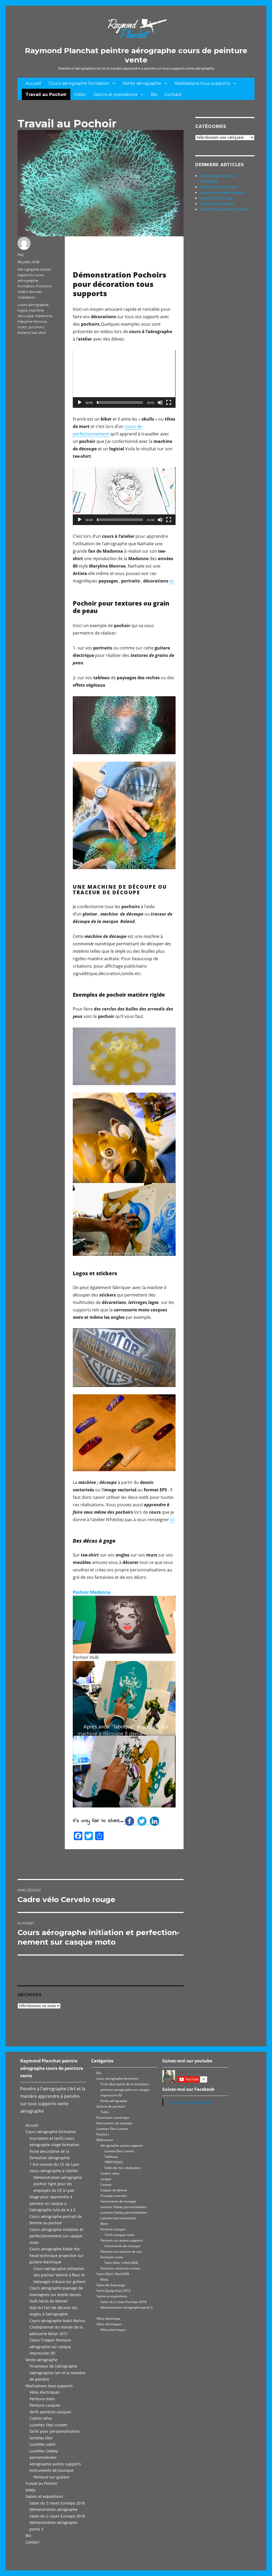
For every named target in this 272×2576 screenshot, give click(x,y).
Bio (154, 95)
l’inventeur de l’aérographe (53, 2366)
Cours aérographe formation (79, 83)
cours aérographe (33, 305)
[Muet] (160, 402)
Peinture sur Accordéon (218, 187)
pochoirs (36, 327)
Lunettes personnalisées (118, 2218)
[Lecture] (80, 402)
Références (105, 2140)
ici (172, 581)
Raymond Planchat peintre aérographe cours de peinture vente (136, 55)
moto (22, 327)
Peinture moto (42, 2399)
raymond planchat (191, 2102)
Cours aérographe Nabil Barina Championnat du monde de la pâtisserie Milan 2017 (57, 2327)
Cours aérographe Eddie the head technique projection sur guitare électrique (57, 2255)
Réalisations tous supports (202, 83)
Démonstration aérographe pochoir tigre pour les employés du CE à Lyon (58, 2184)
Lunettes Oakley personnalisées (124, 2212)
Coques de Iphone (114, 2190)
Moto (104, 2224)
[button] (124, 379)
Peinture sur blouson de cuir (121, 2252)
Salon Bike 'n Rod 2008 (121, 2263)
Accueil (33, 83)
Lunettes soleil (42, 2444)
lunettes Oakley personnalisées (124, 2207)
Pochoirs (44, 286)
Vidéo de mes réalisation (123, 2168)
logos (22, 310)
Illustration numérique (113, 2118)
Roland (24, 333)
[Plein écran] (169, 402)
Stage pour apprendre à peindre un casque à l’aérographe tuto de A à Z (52, 2203)
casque (106, 2179)
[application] (124, 379)
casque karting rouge (216, 198)
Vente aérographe (142, 83)
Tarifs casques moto (119, 2235)
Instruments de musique (52, 2470)
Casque (106, 2185)
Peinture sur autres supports (122, 2240)
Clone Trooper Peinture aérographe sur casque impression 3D (50, 2347)
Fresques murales (114, 2196)
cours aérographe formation (31, 280)
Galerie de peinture (111, 2106)
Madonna (44, 316)
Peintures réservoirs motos (120, 2268)
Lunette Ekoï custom (119, 2151)
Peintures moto (112, 2257)
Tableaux (111, 2157)
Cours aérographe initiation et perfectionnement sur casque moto (56, 2236)
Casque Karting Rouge (217, 204)
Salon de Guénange (111, 2285)
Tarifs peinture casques (50, 2412)
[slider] (120, 402)
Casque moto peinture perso (222, 192)
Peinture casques (45, 2405)
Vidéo (80, 95)
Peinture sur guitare (51, 2477)
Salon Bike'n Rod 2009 (113, 2274)
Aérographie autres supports (55, 2464)
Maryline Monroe (32, 321)
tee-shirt (39, 333)
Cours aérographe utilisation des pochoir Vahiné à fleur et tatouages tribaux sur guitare (59, 2275)
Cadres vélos (41, 2418)
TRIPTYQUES (114, 2162)
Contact (173, 95)
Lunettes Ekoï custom (48, 2425)
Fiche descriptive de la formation (124, 2084)
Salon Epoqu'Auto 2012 (114, 2291)
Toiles (105, 2112)
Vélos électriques (45, 2392)
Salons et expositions (115, 95)
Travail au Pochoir (46, 95)
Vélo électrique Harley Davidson (225, 209)
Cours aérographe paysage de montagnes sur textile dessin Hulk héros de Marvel (56, 2294)
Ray (21, 254)
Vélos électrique (108, 2319)
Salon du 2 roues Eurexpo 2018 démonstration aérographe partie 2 (57, 2523)
